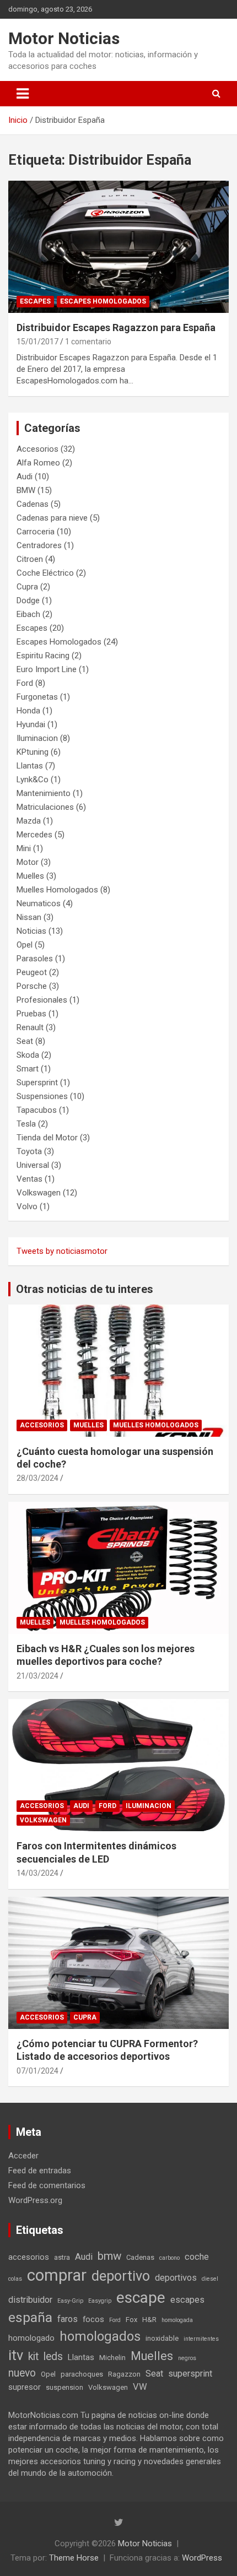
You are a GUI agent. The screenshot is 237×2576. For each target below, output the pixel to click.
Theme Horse (74, 2558)
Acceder (23, 2156)
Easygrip (100, 2301)
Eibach (28, 614)
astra (62, 2257)
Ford (25, 683)
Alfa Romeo (38, 463)
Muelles (30, 876)
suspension (64, 2387)
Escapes (35, 301)
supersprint (190, 2374)
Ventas (29, 1179)
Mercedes (34, 835)
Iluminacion (37, 738)
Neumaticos (39, 903)
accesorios (29, 2257)
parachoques (82, 2374)
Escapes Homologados (103, 301)
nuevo (22, 2373)
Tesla (26, 1124)
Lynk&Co (33, 780)
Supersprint (37, 1083)
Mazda (29, 821)
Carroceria (36, 532)
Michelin (112, 2358)
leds (53, 2356)
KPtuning (33, 752)
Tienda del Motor (47, 1138)
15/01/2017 (37, 342)
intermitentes (201, 2339)
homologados (100, 2336)
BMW (26, 490)
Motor (28, 862)
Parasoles (35, 959)
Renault (30, 1027)
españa (30, 2317)
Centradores (39, 545)
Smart (28, 1069)
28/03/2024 (37, 1478)
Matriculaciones (45, 807)
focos (93, 2319)
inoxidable (162, 2338)
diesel (210, 2279)
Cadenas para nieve (52, 518)
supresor (25, 2387)
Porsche (32, 986)
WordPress (202, 2558)
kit (33, 2356)
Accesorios (37, 449)
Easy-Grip (70, 2301)
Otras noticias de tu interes (85, 1289)
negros (187, 2358)
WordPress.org (35, 2200)
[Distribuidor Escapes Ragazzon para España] (118, 247)
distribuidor (30, 2300)
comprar (57, 2275)
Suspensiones (42, 1096)
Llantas (30, 766)
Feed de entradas (40, 2171)
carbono (169, 2258)
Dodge (28, 600)
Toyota (29, 1151)
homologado (31, 2338)
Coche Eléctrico (45, 573)
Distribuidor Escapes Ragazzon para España (116, 328)
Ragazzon (124, 2374)
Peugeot (32, 972)
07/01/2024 (37, 2071)
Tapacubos (37, 1110)
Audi (25, 477)
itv (16, 2355)
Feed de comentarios (47, 2185)
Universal (33, 1165)
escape (141, 2298)
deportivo (121, 2276)
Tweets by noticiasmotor (62, 1251)
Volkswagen (39, 1193)
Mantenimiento (44, 793)
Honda (28, 711)
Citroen (30, 559)
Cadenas (33, 504)
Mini (24, 848)
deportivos (176, 2278)
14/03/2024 (37, 1873)
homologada (177, 2320)
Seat (25, 1041)
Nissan (29, 917)
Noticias (31, 931)
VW (140, 2387)
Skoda (28, 1055)
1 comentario (88, 342)
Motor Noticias (64, 38)
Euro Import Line (47, 669)
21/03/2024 (37, 1676)
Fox (131, 2320)
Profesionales (42, 1000)
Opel (25, 945)
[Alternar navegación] (23, 94)
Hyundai (31, 724)
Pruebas (31, 1014)
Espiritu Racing (43, 656)
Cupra (27, 587)
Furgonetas (37, 697)
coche (197, 2257)
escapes (187, 2300)
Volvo (27, 1206)
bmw (109, 2256)
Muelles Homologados (57, 890)
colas (15, 2279)
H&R (149, 2320)
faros (68, 2319)
